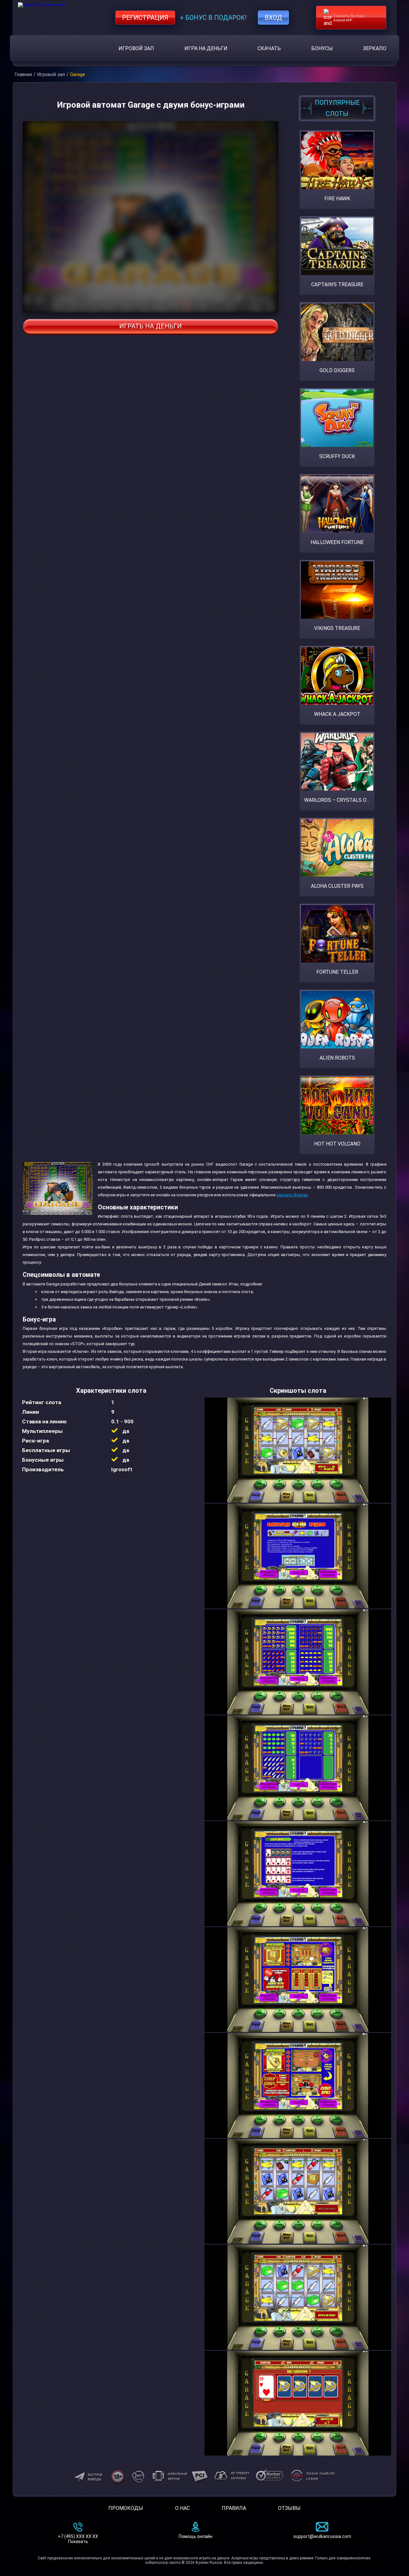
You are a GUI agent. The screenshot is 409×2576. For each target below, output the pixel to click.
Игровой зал (136, 48)
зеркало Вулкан (292, 1195)
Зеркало (375, 48)
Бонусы (322, 48)
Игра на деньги (206, 48)
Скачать (269, 48)
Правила (234, 2508)
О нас (182, 2508)
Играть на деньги (150, 326)
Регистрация (145, 18)
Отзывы (289, 2508)
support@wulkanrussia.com (322, 2536)
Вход (273, 18)
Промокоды (126, 2508)
